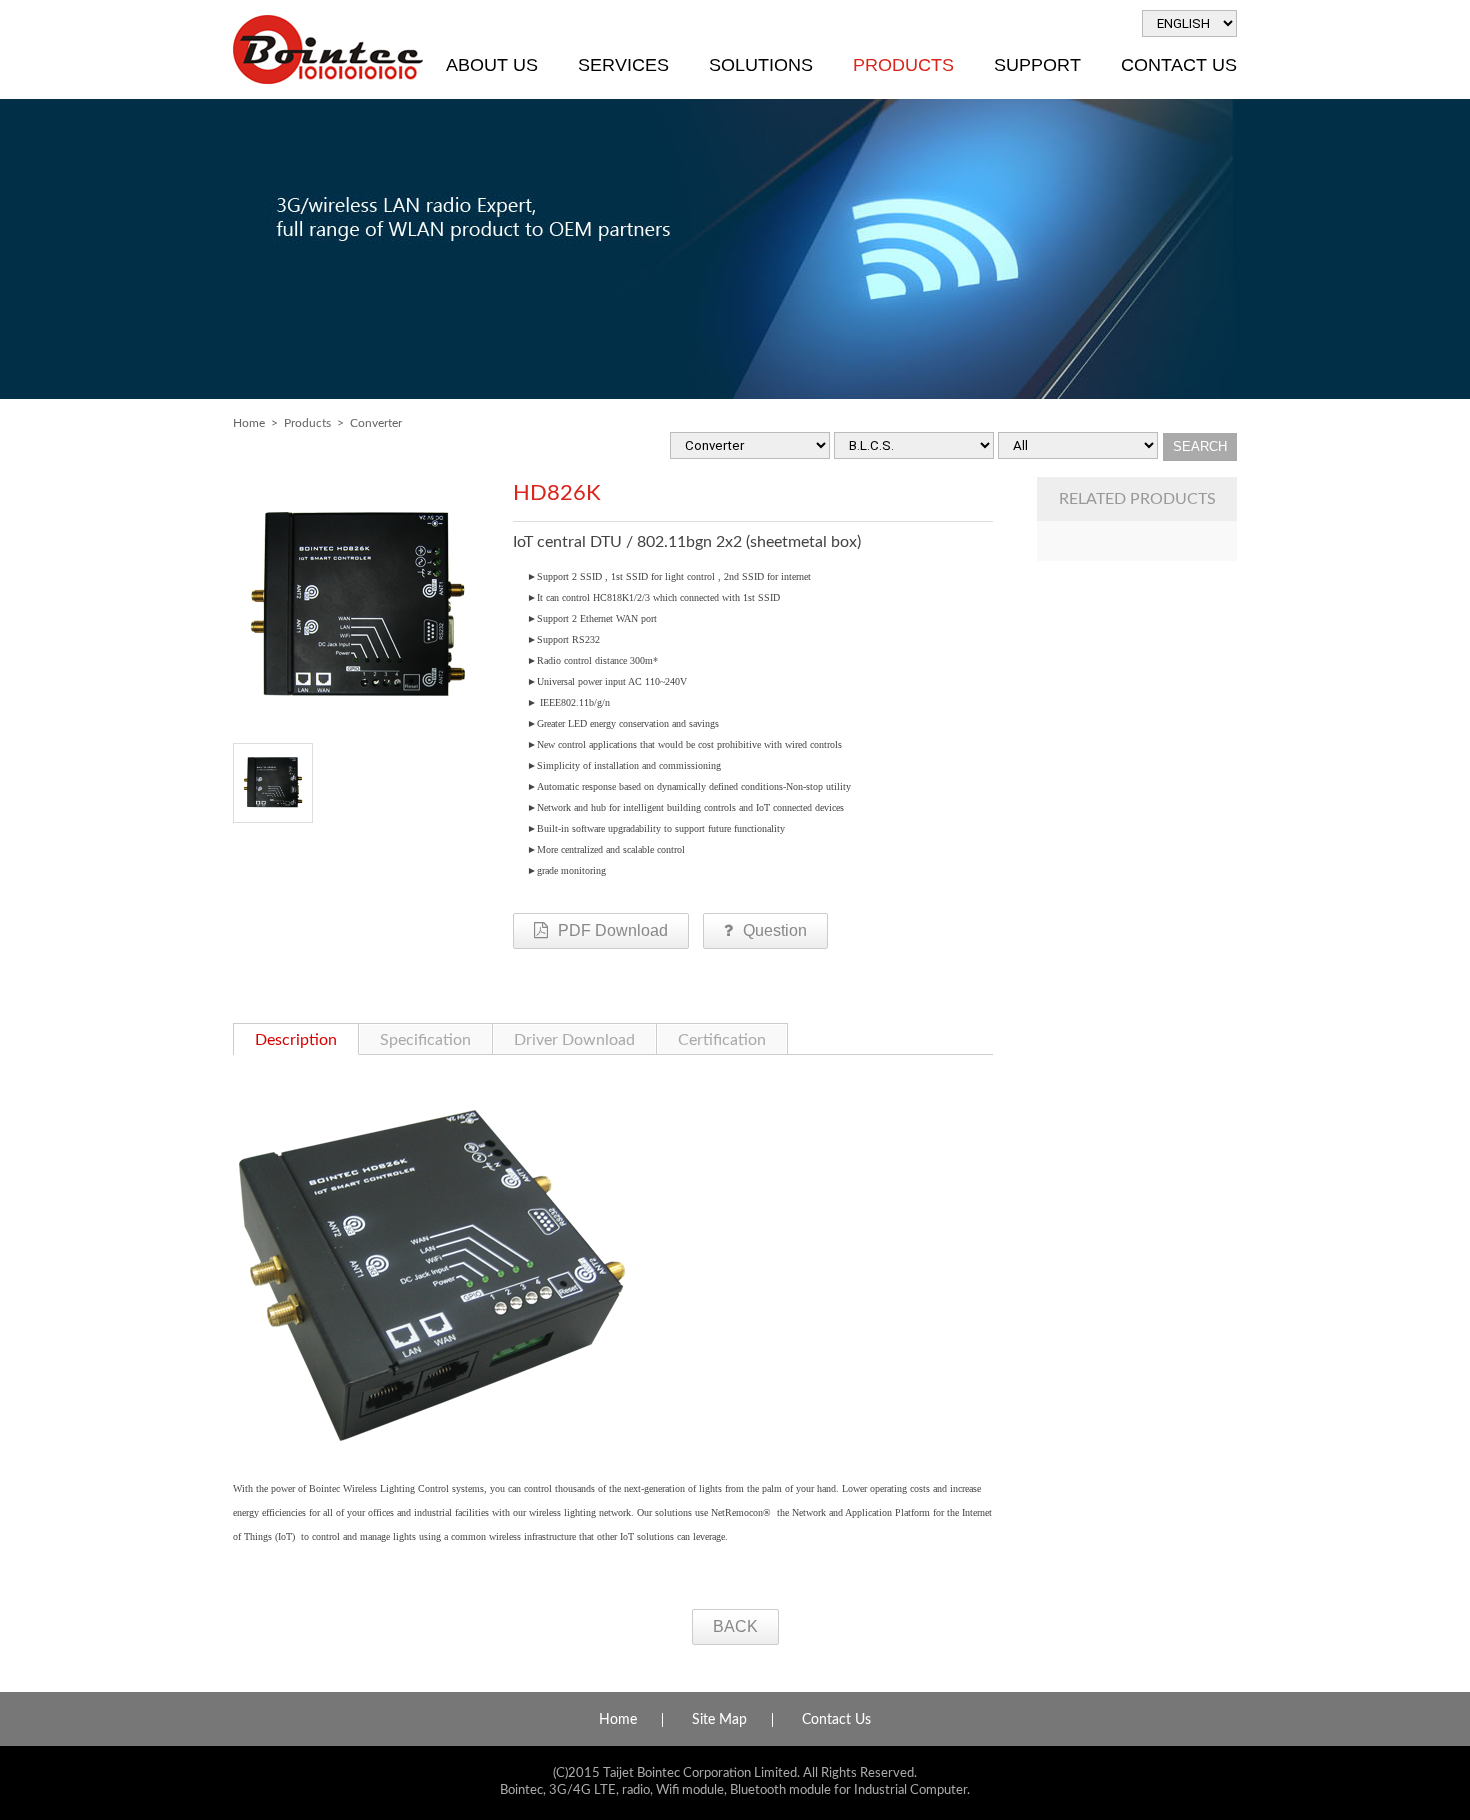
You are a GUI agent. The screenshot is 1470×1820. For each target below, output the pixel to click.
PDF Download (613, 930)
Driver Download (574, 1040)
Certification (722, 1040)
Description (296, 1040)
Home (249, 423)
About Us (492, 65)
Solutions (761, 65)
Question (775, 930)
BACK (735, 1626)
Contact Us (1179, 65)
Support (1037, 65)
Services (623, 65)
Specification (425, 1040)
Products (903, 65)
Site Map (719, 1720)
